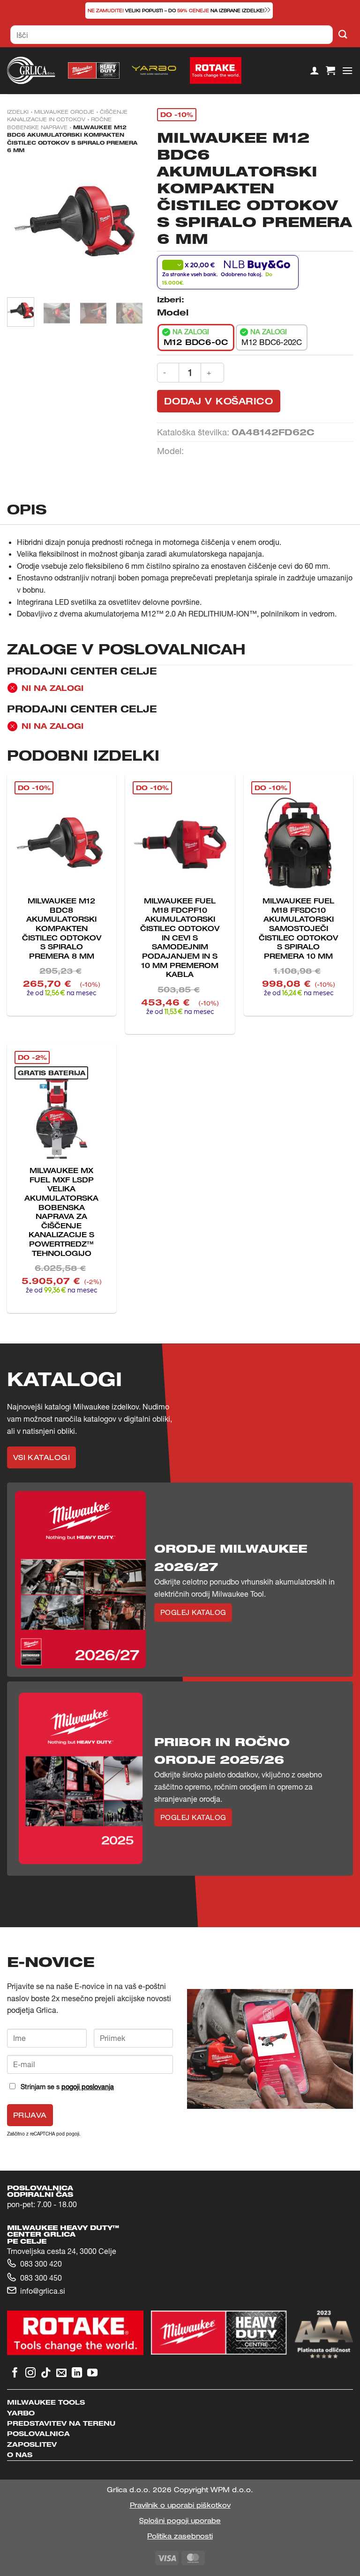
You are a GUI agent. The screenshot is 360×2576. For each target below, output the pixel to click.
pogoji (73, 2134)
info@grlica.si (43, 2291)
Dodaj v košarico (218, 401)
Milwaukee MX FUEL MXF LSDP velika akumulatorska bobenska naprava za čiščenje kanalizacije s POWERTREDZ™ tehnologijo (61, 1212)
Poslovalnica (38, 2433)
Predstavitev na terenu (61, 2423)
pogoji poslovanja (88, 2087)
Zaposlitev (32, 2444)
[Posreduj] (343, 35)
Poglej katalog (193, 1612)
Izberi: (171, 300)
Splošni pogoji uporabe (180, 2521)
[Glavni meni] (347, 70)
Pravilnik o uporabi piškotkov (180, 2505)
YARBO (21, 2413)
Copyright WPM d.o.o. (214, 2490)
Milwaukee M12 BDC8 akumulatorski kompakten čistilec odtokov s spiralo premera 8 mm (62, 928)
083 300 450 (41, 2278)
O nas (20, 2455)
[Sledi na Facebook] (15, 2374)
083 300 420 (41, 2264)
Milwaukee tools (46, 2402)
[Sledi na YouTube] (92, 2374)
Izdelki (18, 112)
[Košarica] (330, 70)
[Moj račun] (315, 70)
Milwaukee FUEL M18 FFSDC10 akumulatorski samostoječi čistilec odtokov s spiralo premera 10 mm (298, 928)
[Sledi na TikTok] (46, 2374)
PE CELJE (27, 2241)
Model (173, 312)
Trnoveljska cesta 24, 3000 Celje (62, 2251)
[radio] (196, 338)
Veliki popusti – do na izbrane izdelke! (176, 11)
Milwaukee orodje (64, 112)
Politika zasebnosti (180, 2536)
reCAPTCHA (42, 2134)
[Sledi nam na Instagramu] (30, 2374)
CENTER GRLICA (41, 2234)
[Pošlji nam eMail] (61, 2374)
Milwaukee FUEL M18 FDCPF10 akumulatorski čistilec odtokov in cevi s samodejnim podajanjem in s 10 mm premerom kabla (180, 937)
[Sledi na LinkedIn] (77, 2374)
